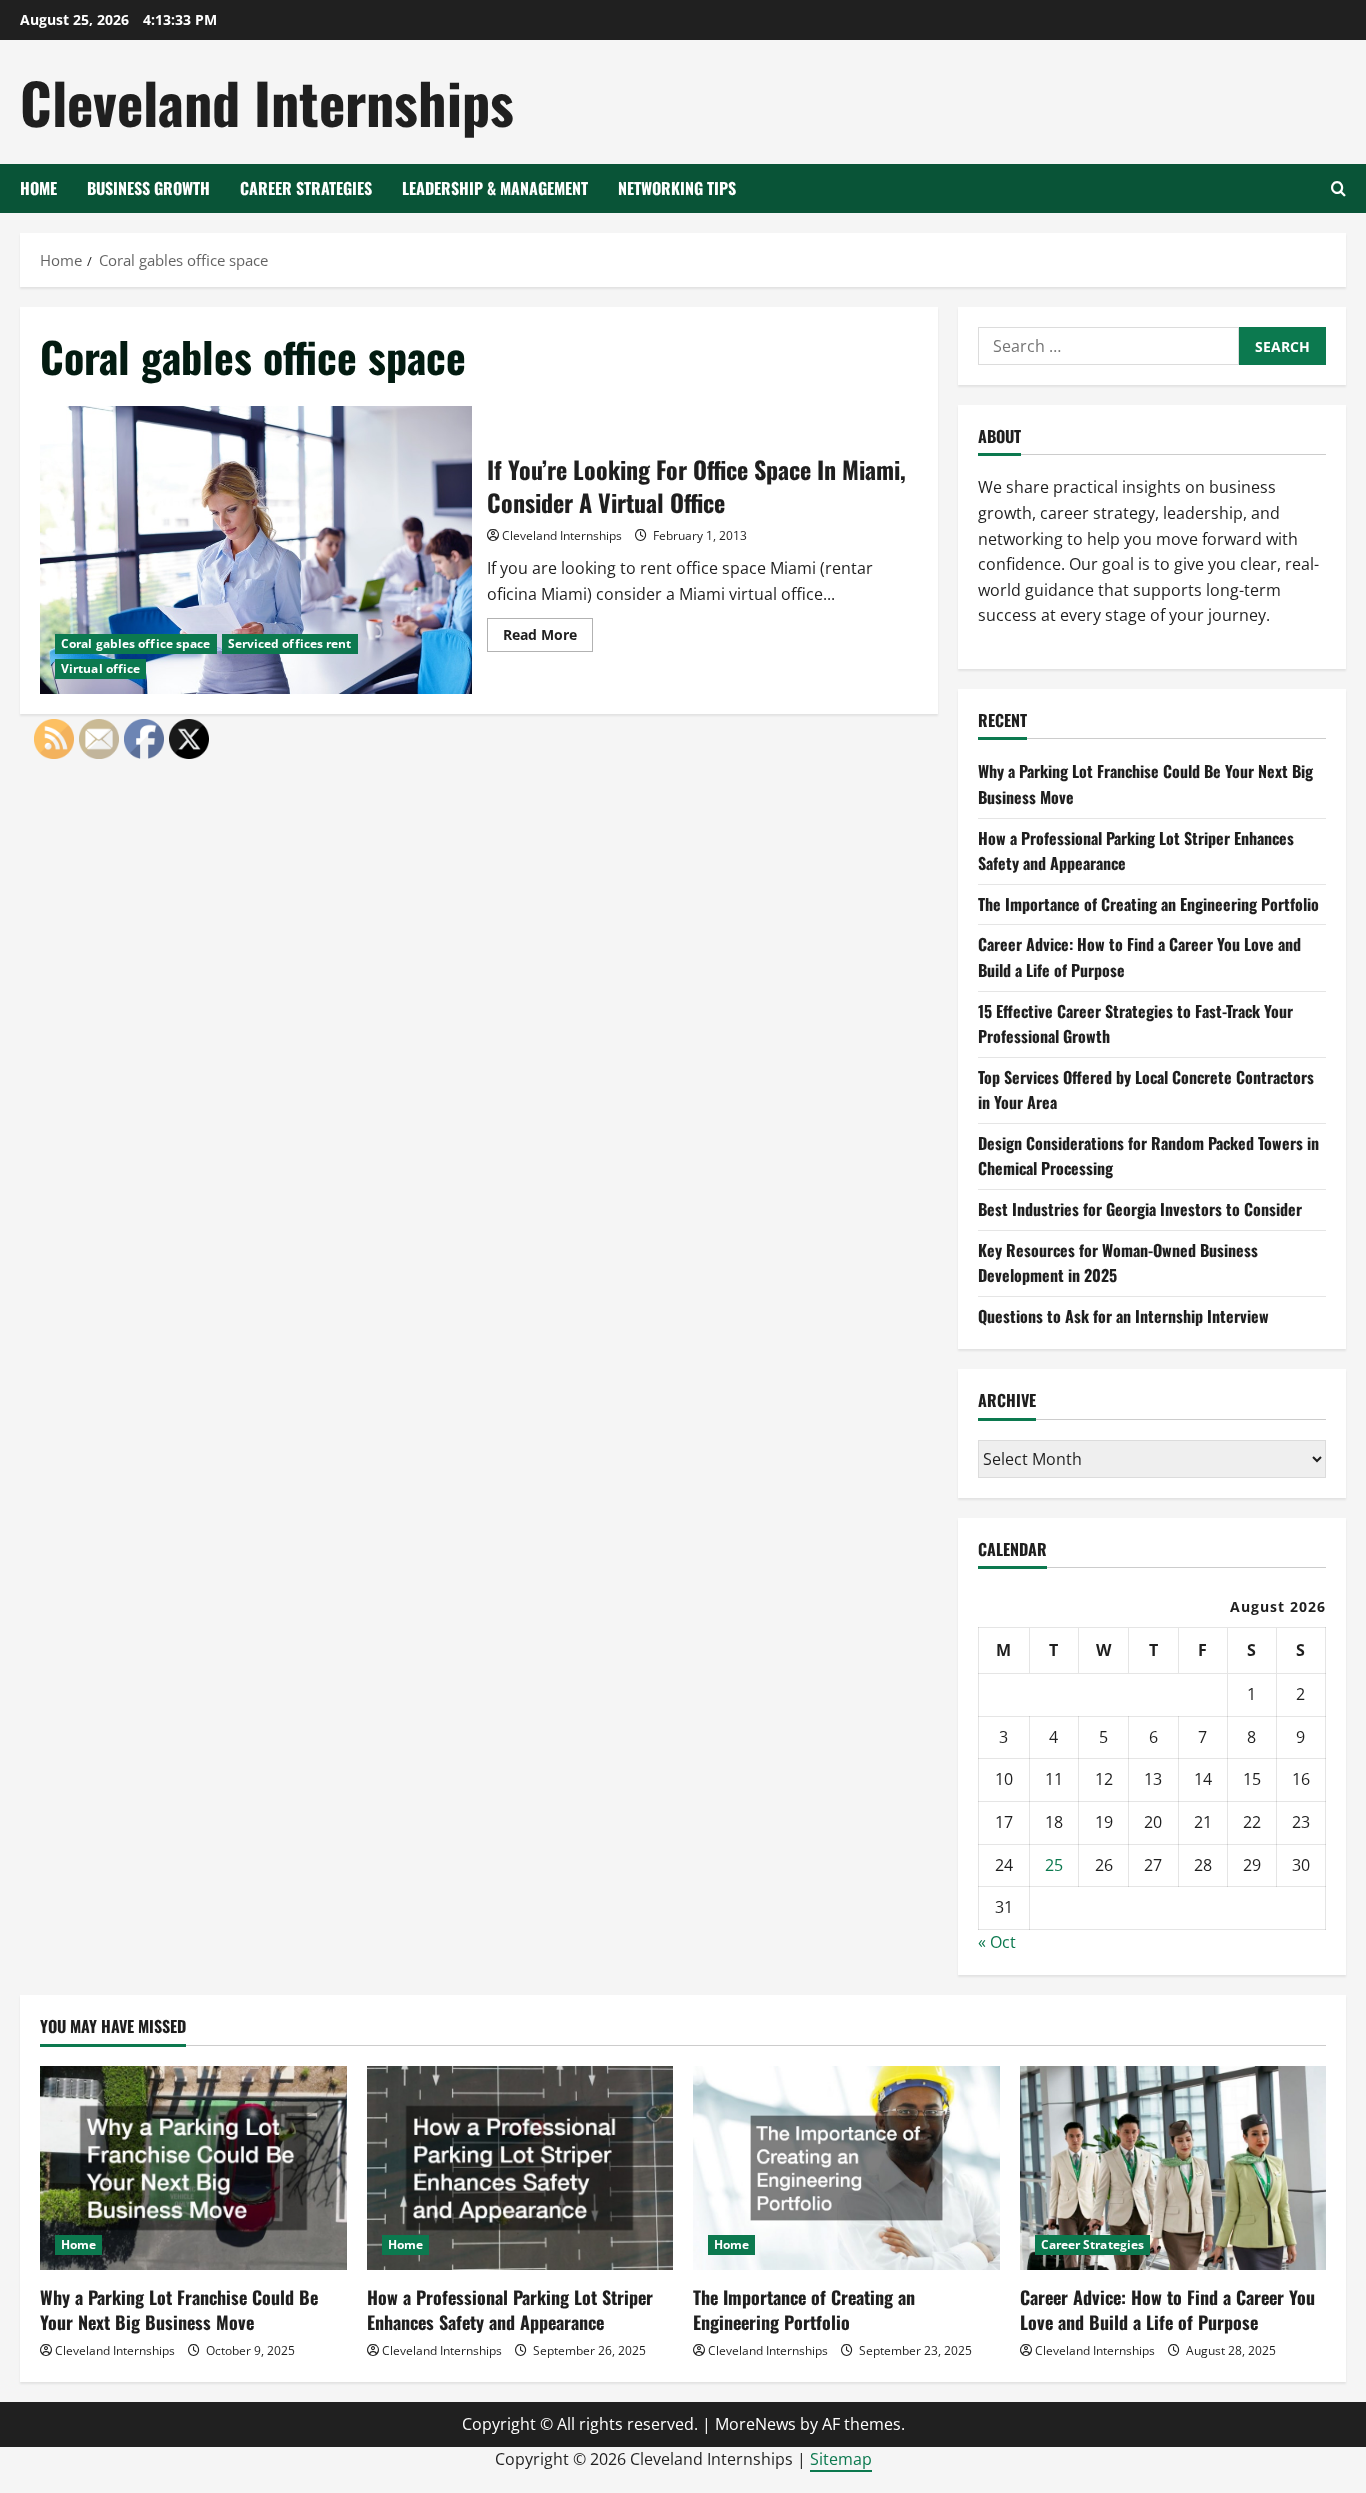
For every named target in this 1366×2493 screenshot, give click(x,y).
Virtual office (100, 668)
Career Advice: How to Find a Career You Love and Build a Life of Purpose (1167, 2309)
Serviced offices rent (290, 643)
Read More (548, 638)
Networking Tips (677, 188)
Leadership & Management (495, 188)
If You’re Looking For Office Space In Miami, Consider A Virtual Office (256, 550)
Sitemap (841, 2459)
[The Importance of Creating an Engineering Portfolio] (846, 2168)
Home (38, 188)
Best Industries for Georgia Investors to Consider (1140, 1209)
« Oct (997, 1942)
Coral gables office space (136, 643)
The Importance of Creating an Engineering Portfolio (1148, 904)
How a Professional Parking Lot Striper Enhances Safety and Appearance (510, 2309)
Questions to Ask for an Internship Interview (1123, 1316)
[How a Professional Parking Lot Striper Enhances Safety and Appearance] (520, 2168)
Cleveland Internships (267, 101)
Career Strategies (306, 188)
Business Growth (148, 188)
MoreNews (755, 2424)
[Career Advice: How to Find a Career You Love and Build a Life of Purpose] (1173, 2168)
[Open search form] (1338, 188)
